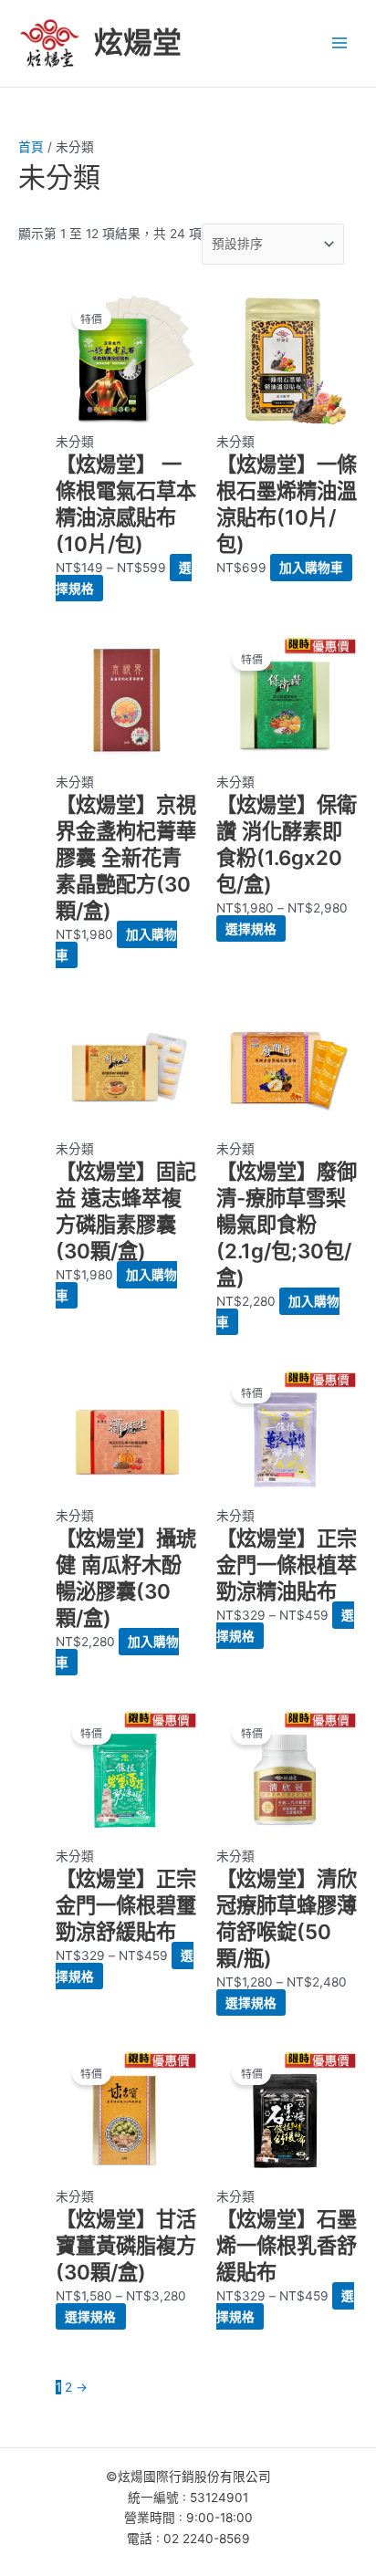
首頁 (31, 147)
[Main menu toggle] (340, 43)
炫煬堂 (138, 42)
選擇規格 (251, 929)
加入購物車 (311, 568)
